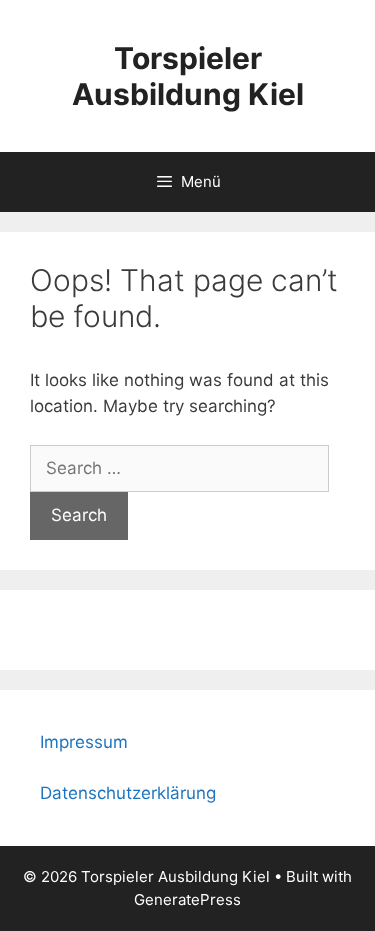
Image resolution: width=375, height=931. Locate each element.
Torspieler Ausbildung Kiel (188, 76)
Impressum (84, 742)
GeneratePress (187, 899)
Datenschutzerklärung (128, 793)
